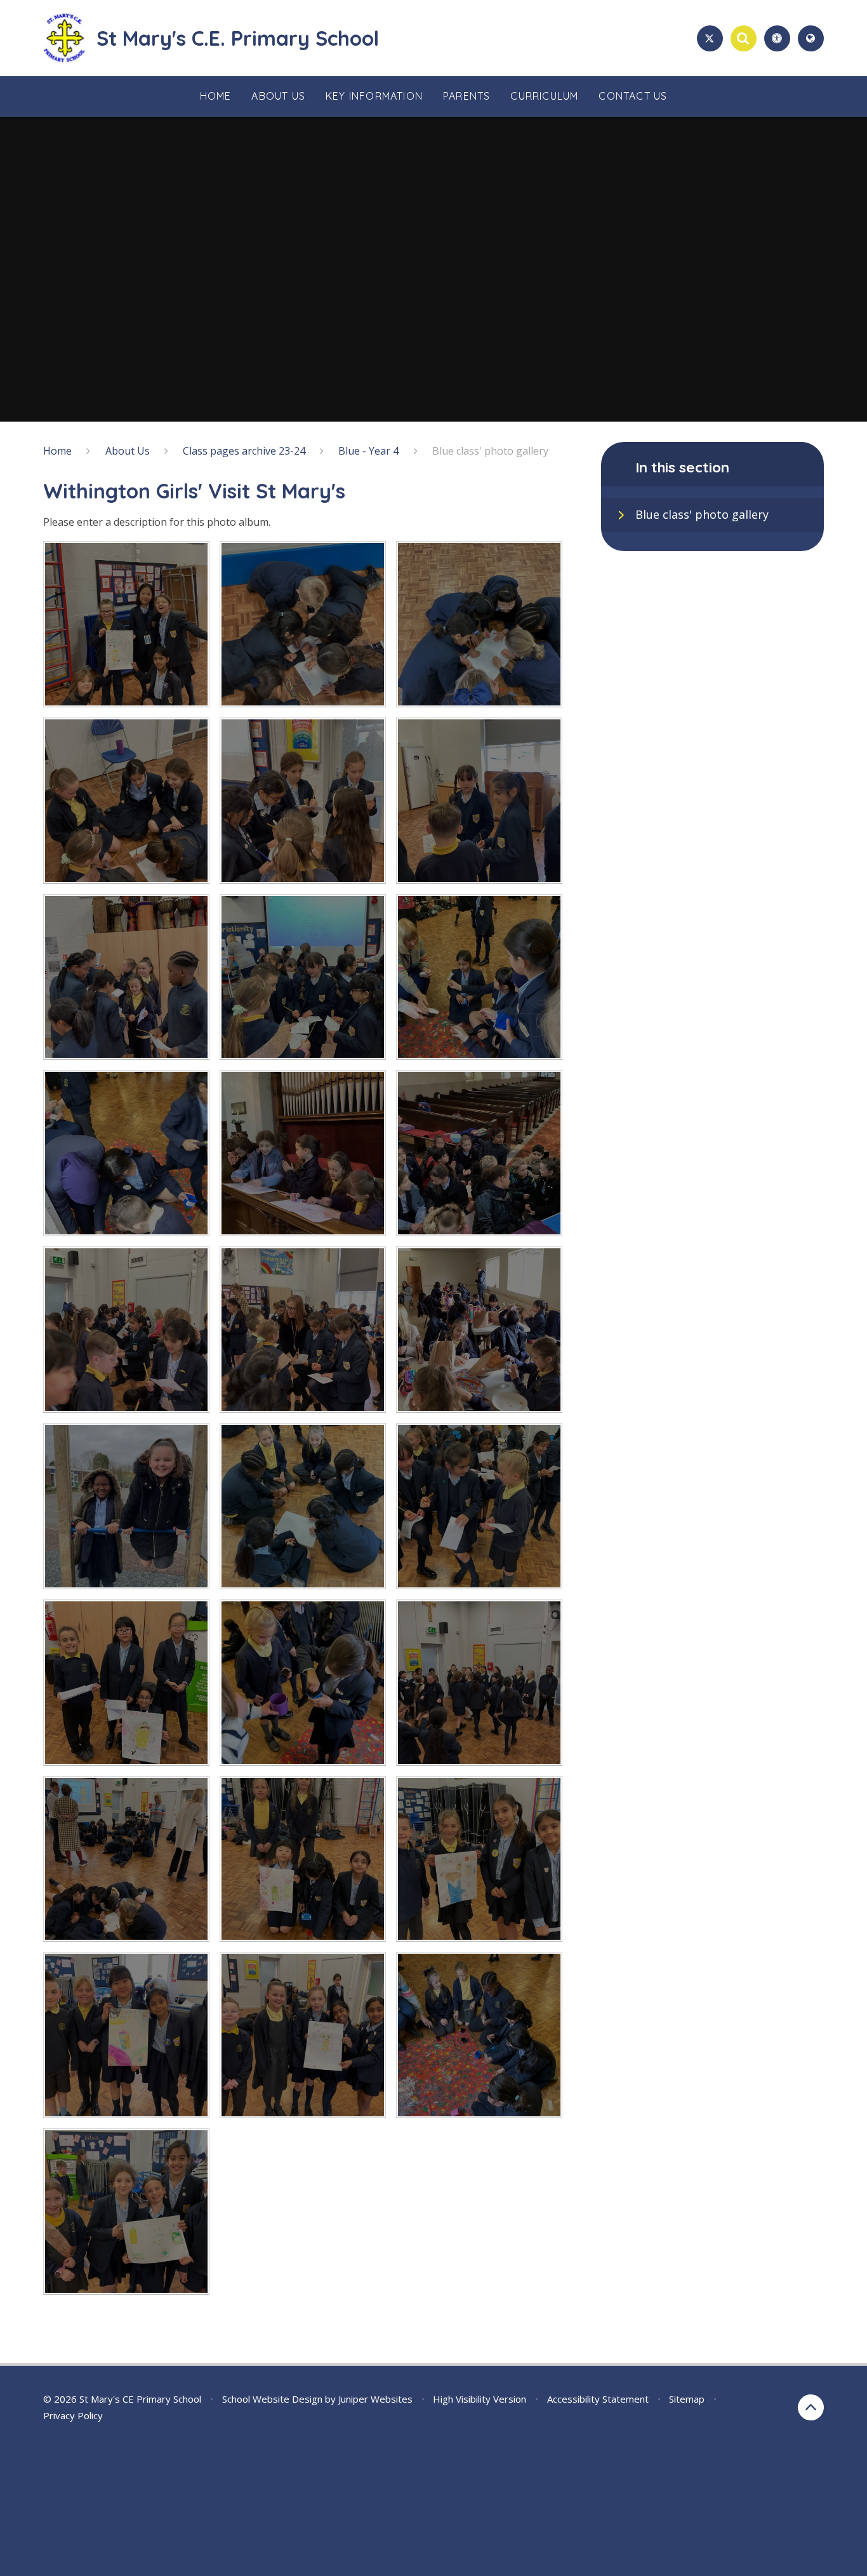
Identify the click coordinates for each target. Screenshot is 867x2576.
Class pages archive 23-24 (244, 451)
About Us (128, 451)
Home (57, 451)
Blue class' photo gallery (490, 451)
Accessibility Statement (598, 2399)
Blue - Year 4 (368, 451)
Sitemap (687, 2399)
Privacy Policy (73, 2415)
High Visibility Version (480, 2399)
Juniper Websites (375, 2399)
